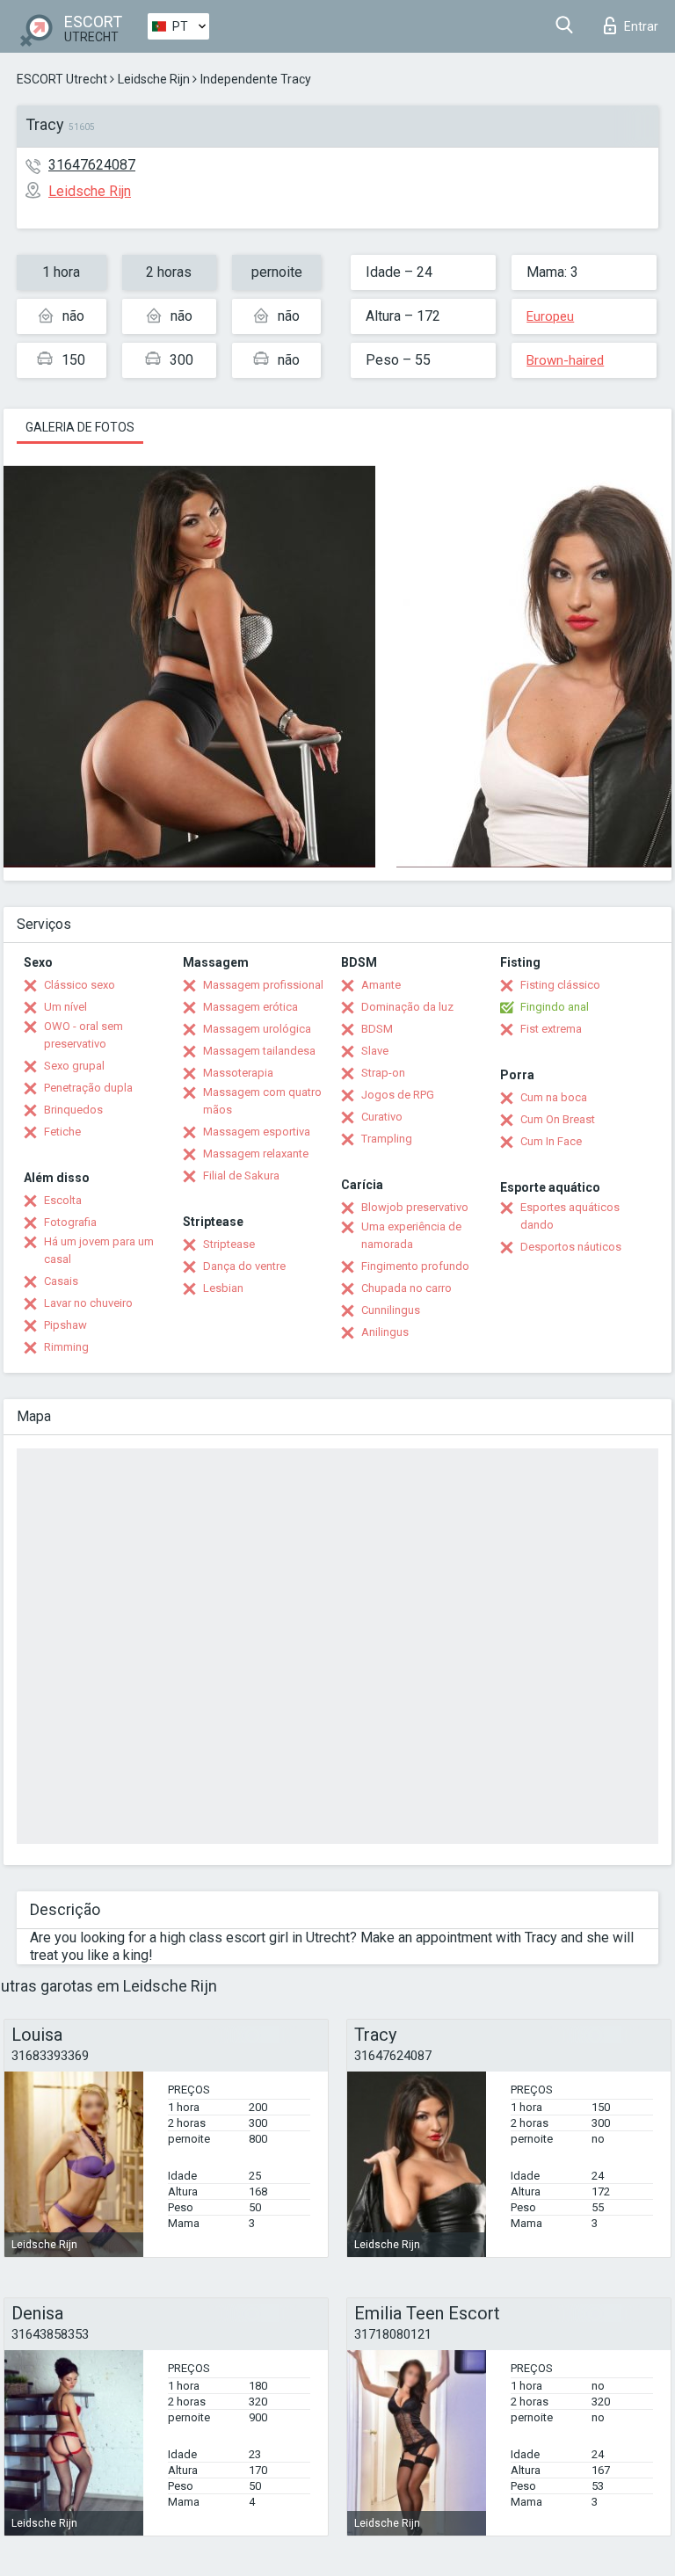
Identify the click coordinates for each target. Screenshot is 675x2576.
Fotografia (70, 1222)
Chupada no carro (406, 1288)
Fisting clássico (560, 985)
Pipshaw (65, 1325)
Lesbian (223, 1288)
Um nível (65, 1007)
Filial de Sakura (241, 1176)
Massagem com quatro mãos (262, 1101)
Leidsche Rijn (154, 79)
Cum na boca (554, 1097)
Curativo (382, 1117)
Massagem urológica (257, 1029)
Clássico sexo (80, 985)
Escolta (63, 1200)
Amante (381, 985)
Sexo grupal (74, 1066)
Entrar (641, 26)
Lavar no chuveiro (88, 1303)
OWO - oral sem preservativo (83, 1035)
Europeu (550, 316)
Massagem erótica (250, 1007)
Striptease (229, 1244)
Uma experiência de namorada (411, 1235)
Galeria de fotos (80, 427)
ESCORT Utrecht (62, 79)
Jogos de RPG (398, 1095)
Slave (375, 1051)
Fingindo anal (555, 1007)
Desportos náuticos (571, 1247)
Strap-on (383, 1073)
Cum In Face (551, 1141)
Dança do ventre (244, 1266)
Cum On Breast (558, 1119)
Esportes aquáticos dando (570, 1216)
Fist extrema (551, 1029)
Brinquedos (73, 1110)
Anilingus (385, 1332)
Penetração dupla (88, 1088)
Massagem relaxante (256, 1154)
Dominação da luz (407, 1007)
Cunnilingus (391, 1310)
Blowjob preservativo (415, 1207)
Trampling (387, 1139)
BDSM (377, 1029)
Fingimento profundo (415, 1266)
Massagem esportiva (257, 1132)
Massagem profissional (263, 985)
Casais (61, 1281)
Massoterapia (238, 1073)
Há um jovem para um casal (99, 1250)
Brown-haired (565, 360)
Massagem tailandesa (259, 1051)
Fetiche (62, 1132)
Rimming (66, 1347)
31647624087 (92, 165)
